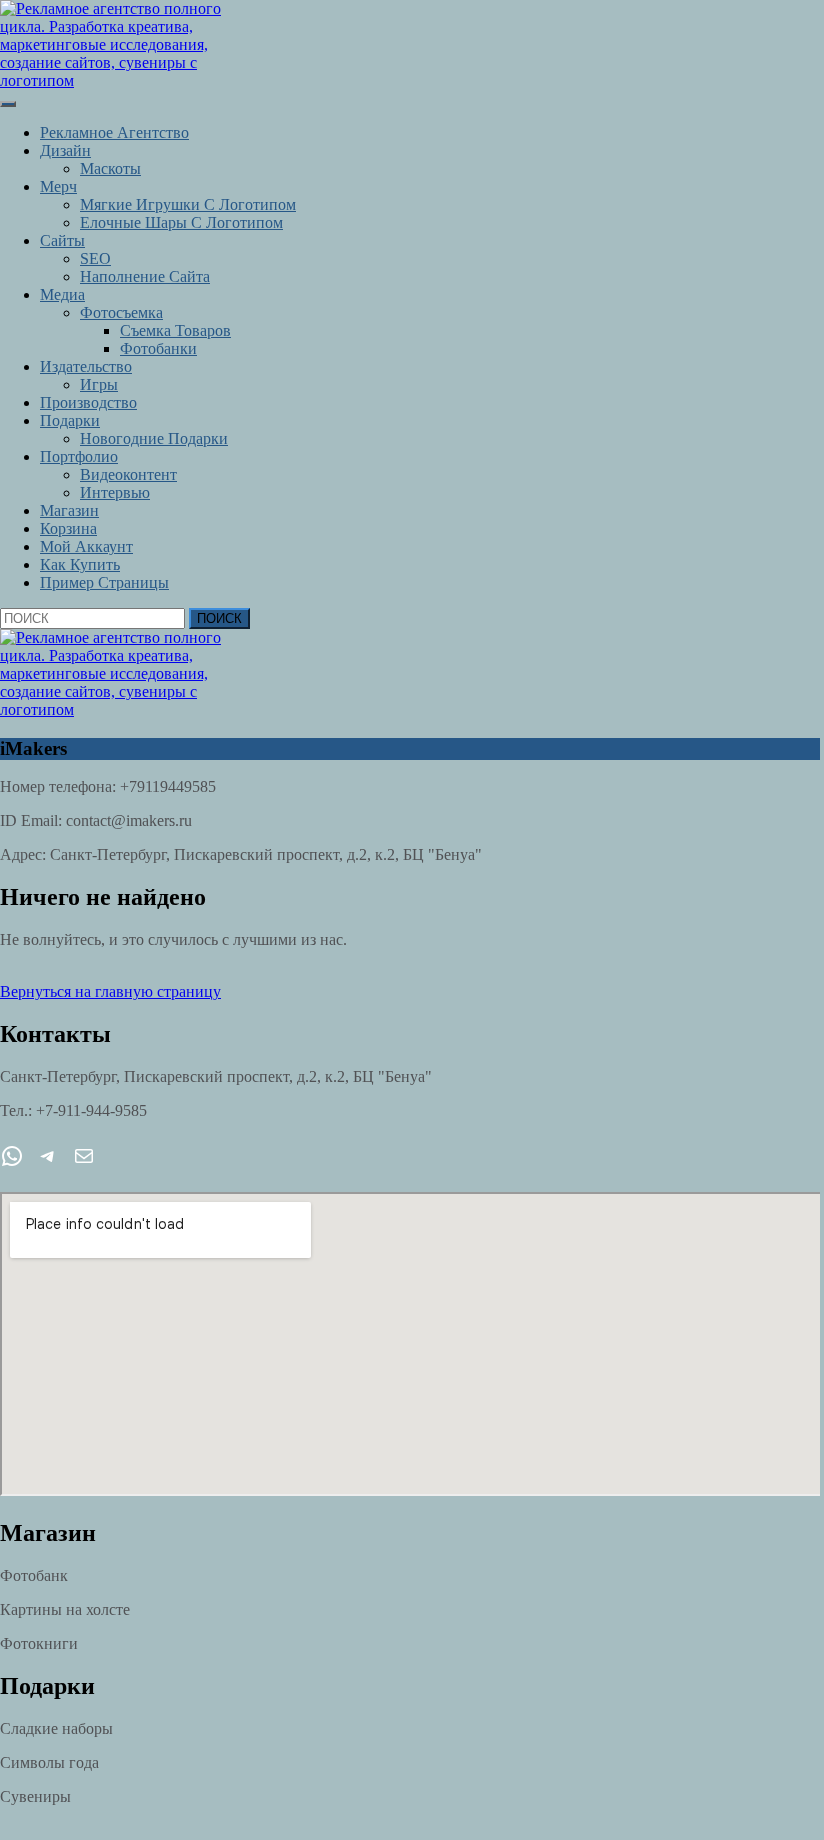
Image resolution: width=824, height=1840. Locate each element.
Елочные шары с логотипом (181, 222)
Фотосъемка (121, 312)
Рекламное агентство (114, 132)
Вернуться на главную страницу (110, 991)
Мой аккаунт (86, 546)
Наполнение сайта (145, 276)
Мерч (58, 186)
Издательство (86, 366)
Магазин (69, 510)
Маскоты (110, 168)
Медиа (62, 294)
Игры (99, 384)
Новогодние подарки (154, 438)
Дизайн (65, 150)
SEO (95, 258)
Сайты (62, 240)
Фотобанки (158, 348)
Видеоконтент (128, 474)
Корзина (68, 528)
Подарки (70, 420)
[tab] (8, 104)
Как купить (80, 564)
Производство (88, 402)
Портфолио (79, 456)
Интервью (115, 492)
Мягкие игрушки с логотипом (188, 204)
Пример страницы (104, 582)
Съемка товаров (175, 330)
